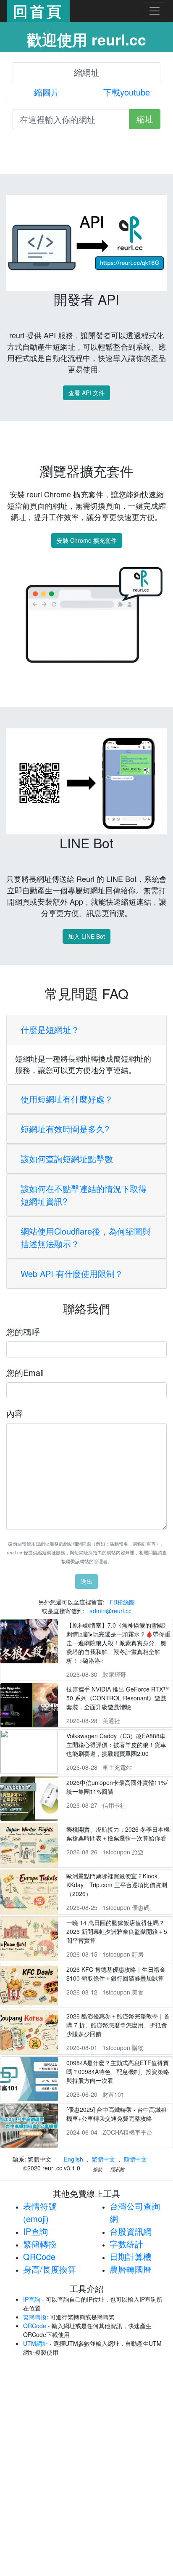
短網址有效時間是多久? (65, 1129)
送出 (86, 1581)
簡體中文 (135, 2159)
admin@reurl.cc (110, 1611)
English (73, 2159)
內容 (15, 1413)
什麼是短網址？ (50, 1029)
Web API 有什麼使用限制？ (72, 1273)
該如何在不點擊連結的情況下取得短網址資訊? (84, 1195)
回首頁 (38, 11)
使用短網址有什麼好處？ (67, 1099)
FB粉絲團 (122, 1602)
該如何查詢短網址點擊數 (67, 1159)
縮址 (145, 119)
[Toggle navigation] (155, 11)
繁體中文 (103, 2159)
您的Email (25, 1372)
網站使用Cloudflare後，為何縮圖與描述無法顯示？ (86, 1237)
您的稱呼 (23, 1332)
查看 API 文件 (86, 393)
